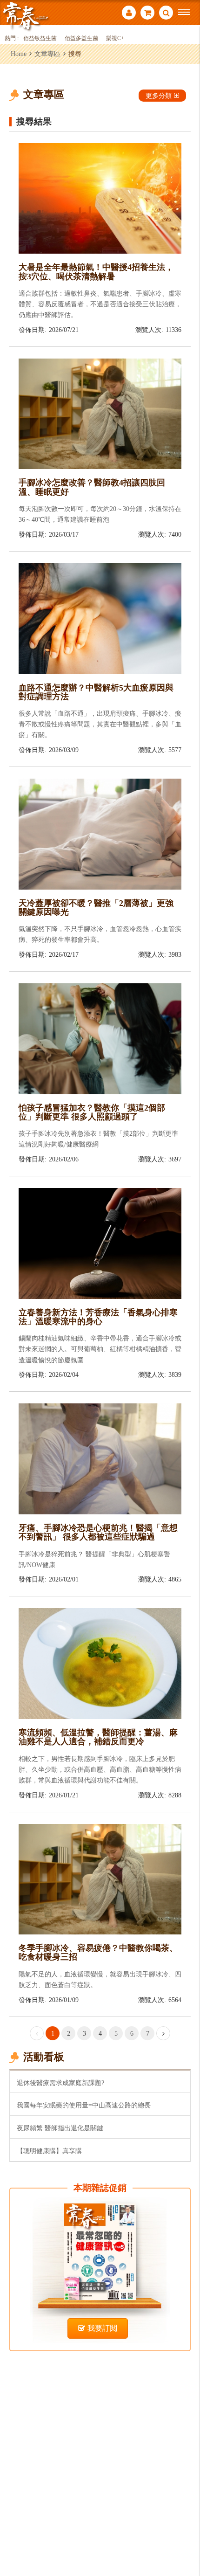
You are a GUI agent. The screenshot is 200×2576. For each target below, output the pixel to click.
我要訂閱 (102, 2328)
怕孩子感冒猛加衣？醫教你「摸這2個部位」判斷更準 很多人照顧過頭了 (92, 1112)
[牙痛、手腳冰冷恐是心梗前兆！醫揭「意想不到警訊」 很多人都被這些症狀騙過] (100, 1458)
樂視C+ (115, 38)
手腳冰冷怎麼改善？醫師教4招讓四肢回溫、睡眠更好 (92, 487)
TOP (186, 2538)
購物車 (147, 14)
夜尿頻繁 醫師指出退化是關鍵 (60, 2128)
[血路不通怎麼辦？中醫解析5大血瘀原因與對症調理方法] (100, 618)
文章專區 (47, 54)
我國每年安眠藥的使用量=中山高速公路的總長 (84, 2105)
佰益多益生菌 (81, 38)
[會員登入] (129, 14)
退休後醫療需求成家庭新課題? (60, 2083)
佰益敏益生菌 (40, 38)
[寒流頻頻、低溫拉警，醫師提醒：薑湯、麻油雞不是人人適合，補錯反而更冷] (100, 1663)
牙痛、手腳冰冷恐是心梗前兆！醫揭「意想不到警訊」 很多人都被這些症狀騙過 (98, 1532)
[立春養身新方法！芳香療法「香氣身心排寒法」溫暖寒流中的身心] (100, 1243)
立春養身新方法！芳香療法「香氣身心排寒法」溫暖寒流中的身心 (98, 1317)
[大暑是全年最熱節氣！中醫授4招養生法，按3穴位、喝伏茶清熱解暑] (100, 197)
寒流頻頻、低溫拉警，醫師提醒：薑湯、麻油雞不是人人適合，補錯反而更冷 (98, 1737)
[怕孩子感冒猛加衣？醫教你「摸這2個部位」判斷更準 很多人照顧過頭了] (100, 1038)
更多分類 (159, 96)
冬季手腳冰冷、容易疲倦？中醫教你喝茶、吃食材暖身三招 (98, 1952)
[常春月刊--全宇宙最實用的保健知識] (26, 16)
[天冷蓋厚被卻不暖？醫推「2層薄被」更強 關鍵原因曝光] (100, 833)
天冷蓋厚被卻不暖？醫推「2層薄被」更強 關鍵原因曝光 (96, 908)
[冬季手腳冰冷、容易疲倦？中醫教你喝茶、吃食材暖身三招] (100, 1878)
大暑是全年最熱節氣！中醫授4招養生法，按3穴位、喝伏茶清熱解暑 (96, 272)
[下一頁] (163, 2033)
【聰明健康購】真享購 (49, 2151)
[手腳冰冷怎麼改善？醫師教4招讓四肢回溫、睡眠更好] (100, 413)
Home (19, 54)
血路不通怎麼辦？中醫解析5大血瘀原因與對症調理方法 (96, 692)
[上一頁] (37, 2033)
